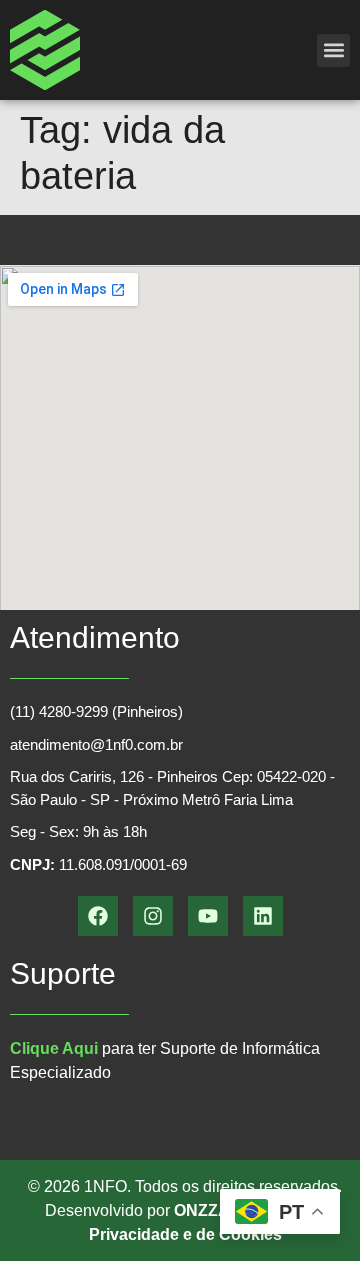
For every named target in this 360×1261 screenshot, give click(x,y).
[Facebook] (98, 916)
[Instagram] (153, 916)
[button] (333, 50)
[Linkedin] (263, 916)
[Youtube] (208, 916)
